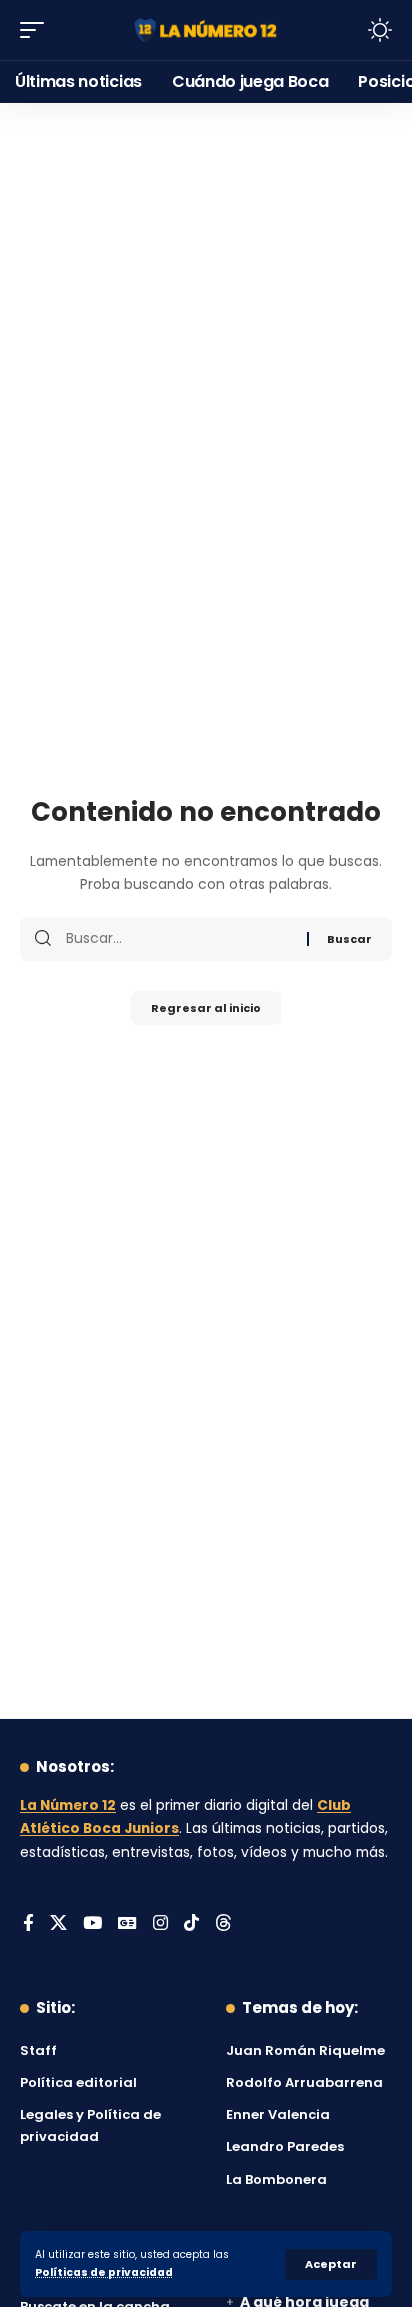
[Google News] (127, 1924)
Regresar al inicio (206, 1008)
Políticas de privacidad (104, 2272)
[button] (331, 2264)
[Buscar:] (179, 939)
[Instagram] (160, 1924)
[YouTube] (92, 1924)
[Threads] (223, 1924)
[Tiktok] (191, 1924)
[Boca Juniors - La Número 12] (206, 30)
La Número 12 (68, 1805)
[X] (58, 1924)
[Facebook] (28, 1924)
